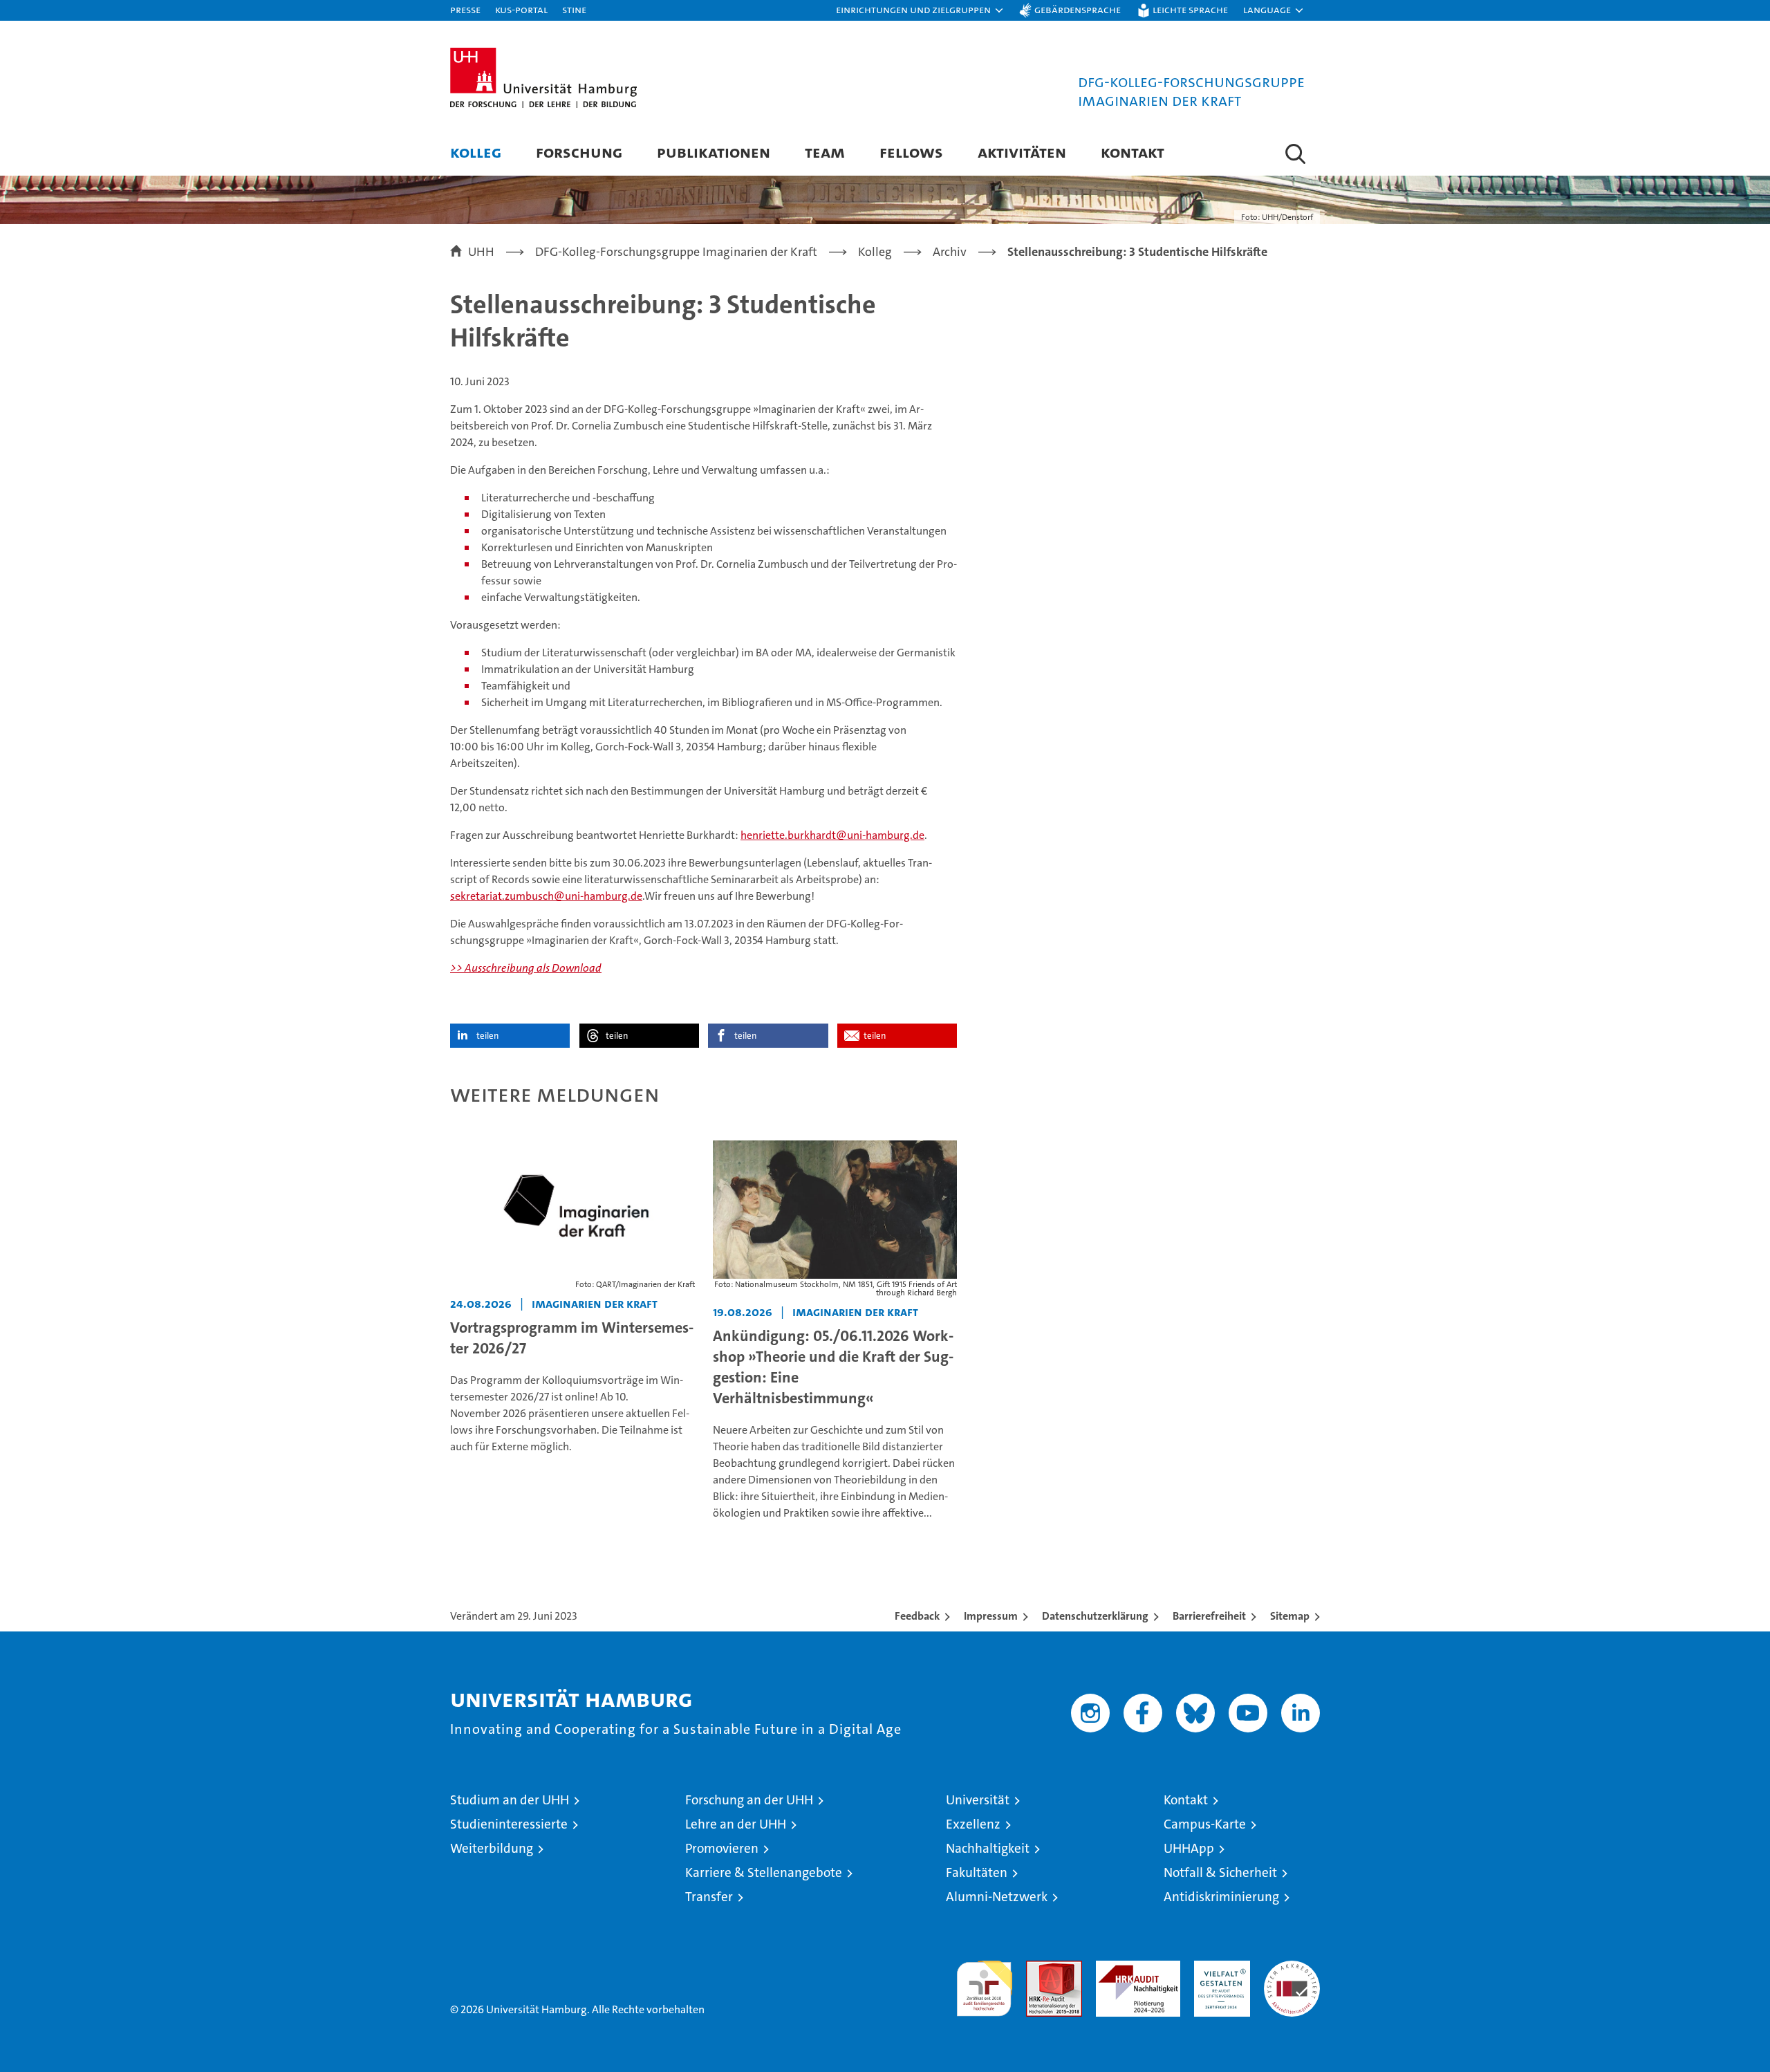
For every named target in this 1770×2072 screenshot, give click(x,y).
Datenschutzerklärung (1095, 1616)
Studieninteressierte (509, 1824)
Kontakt (1133, 152)
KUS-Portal (521, 9)
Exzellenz (973, 1824)
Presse (465, 9)
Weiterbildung (492, 1848)
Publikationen (714, 152)
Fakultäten (977, 1872)
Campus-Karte (1205, 1824)
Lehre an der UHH (736, 1824)
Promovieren (722, 1848)
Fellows (911, 152)
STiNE (574, 9)
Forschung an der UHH (749, 1800)
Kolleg (476, 152)
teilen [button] (487, 1036)
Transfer (709, 1897)
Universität (978, 1800)
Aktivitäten (1022, 152)
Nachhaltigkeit (988, 1848)
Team (825, 152)
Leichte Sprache (1190, 9)
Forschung (579, 152)
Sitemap (1290, 1616)
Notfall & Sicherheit (1220, 1872)
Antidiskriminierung (1221, 1897)
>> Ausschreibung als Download (526, 968)
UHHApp (1189, 1848)
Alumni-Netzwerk (997, 1897)
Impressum (991, 1616)
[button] (920, 10)
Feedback (917, 1616)
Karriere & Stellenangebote (764, 1872)
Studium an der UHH (510, 1800)
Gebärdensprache (1078, 9)
